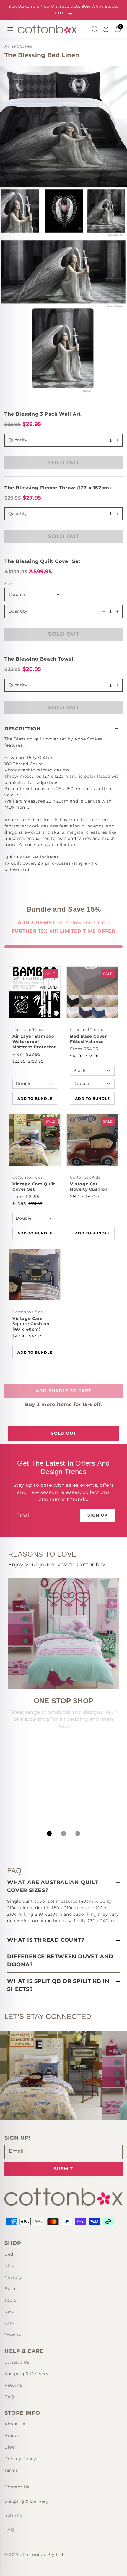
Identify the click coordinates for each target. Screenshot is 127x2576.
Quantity (18, 514)
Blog (10, 2447)
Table (10, 2300)
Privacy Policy (20, 2459)
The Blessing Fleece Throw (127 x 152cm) (58, 488)
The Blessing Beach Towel (39, 659)
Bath (10, 2289)
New (9, 2312)
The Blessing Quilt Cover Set (43, 561)
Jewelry (13, 2335)
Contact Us (17, 2362)
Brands (12, 2435)
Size (8, 584)
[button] (63, 729)
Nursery (13, 2277)
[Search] (95, 29)
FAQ (9, 2397)
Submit (63, 2169)
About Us (15, 2424)
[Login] (106, 29)
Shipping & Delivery (26, 2374)
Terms (11, 2470)
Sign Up (97, 1515)
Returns (13, 2385)
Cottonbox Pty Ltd (43, 2554)
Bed (9, 2254)
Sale (9, 2323)
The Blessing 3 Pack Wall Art (43, 414)
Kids (9, 2266)
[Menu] (10, 29)
